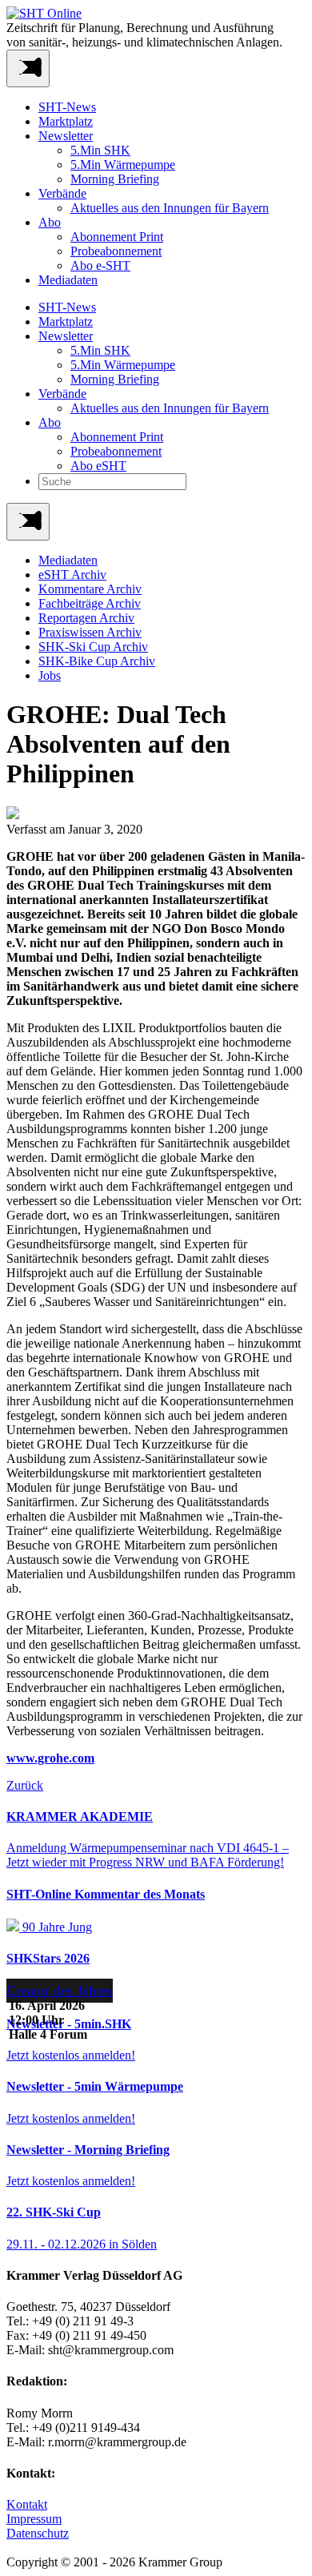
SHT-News (67, 107)
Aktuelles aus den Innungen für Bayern (170, 208)
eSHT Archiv (72, 575)
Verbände (62, 193)
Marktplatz (66, 121)
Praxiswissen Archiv (90, 632)
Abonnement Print (117, 237)
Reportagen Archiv (86, 618)
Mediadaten (68, 280)
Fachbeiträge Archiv (90, 603)
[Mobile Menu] (28, 68)
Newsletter (66, 136)
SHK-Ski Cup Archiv (93, 647)
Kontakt (27, 2504)
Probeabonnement (116, 251)
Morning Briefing (115, 179)
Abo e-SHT (100, 265)
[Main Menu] (28, 522)
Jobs (50, 675)
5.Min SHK (100, 150)
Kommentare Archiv (90, 589)
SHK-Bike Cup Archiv (97, 661)
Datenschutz (38, 2533)
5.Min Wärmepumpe (123, 165)
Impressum (34, 2519)
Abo (50, 222)
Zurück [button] (25, 1785)
